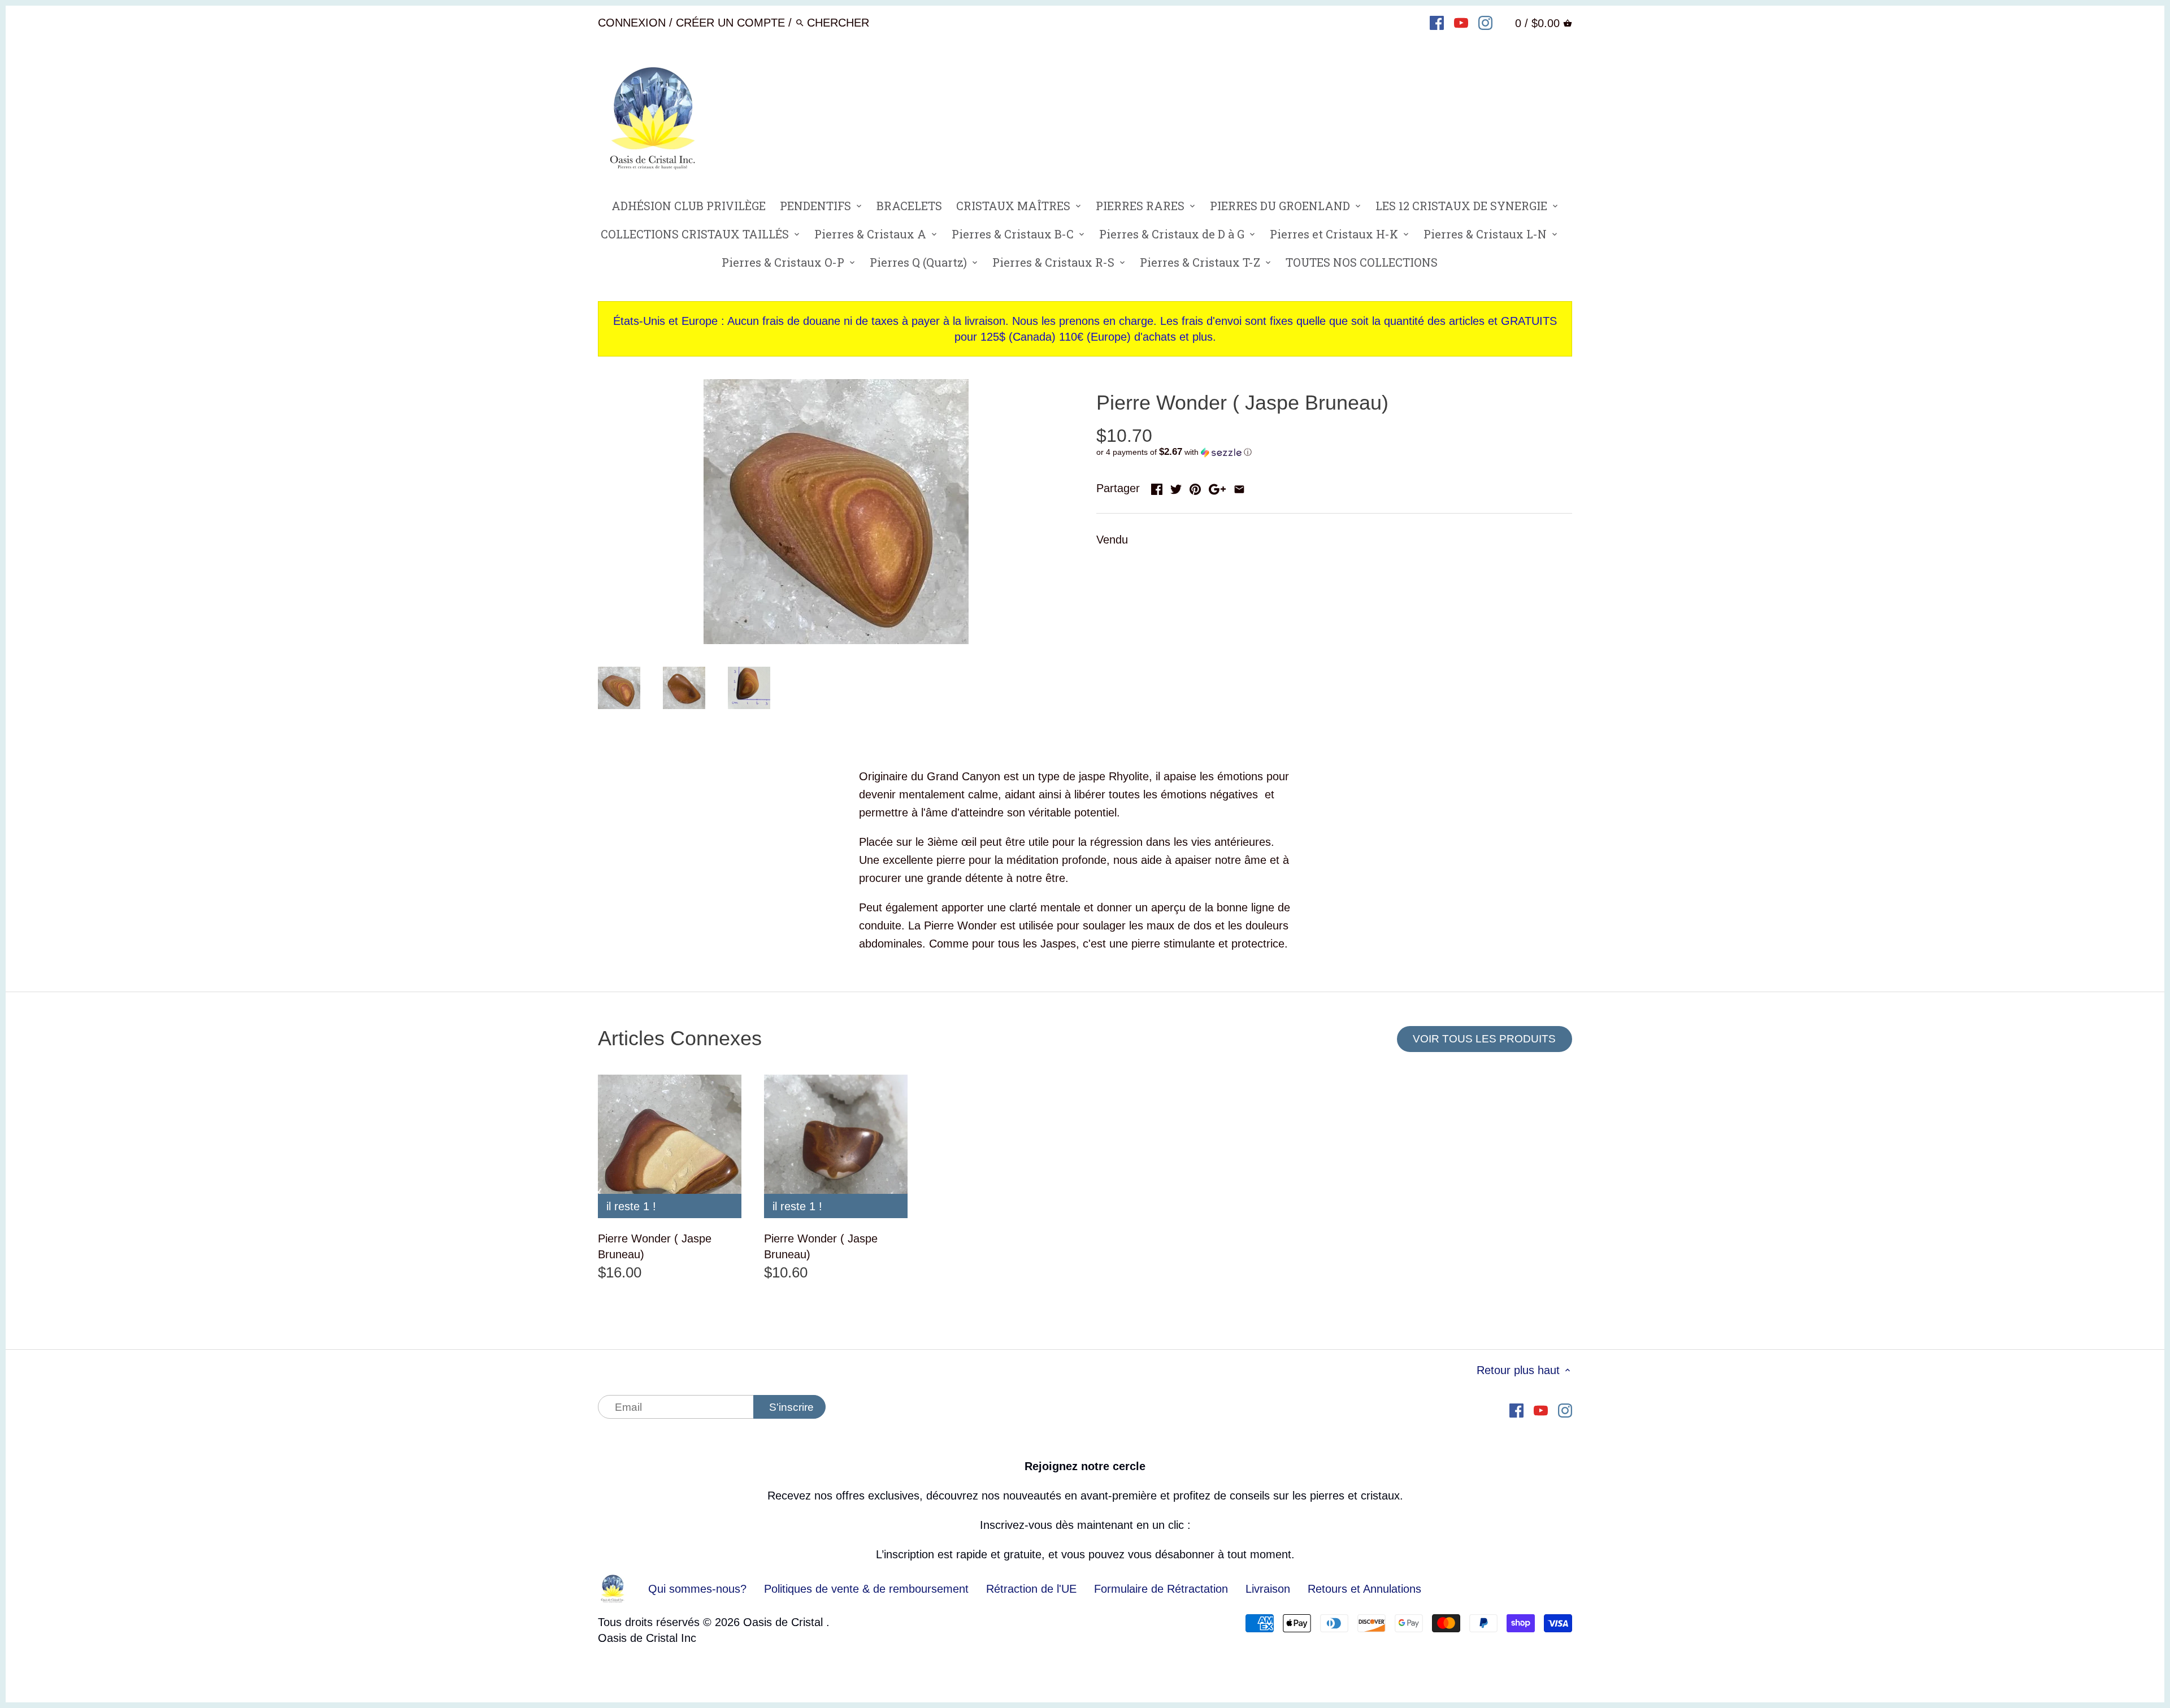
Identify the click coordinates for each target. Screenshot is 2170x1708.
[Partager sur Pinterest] (1195, 487)
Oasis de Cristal (785, 1622)
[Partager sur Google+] (1217, 487)
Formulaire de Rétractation (1161, 1589)
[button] (1334, 452)
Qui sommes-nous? (697, 1589)
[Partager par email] (1239, 487)
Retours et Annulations (1364, 1589)
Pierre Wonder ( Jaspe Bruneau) (655, 1246)
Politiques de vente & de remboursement (866, 1589)
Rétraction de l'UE (1031, 1589)
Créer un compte (730, 23)
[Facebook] (1437, 22)
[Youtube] (1461, 22)
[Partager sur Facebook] (1157, 487)
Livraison (1270, 1589)
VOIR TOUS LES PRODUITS (1484, 1039)
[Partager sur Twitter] (1176, 487)
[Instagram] (1485, 22)
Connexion (632, 23)
